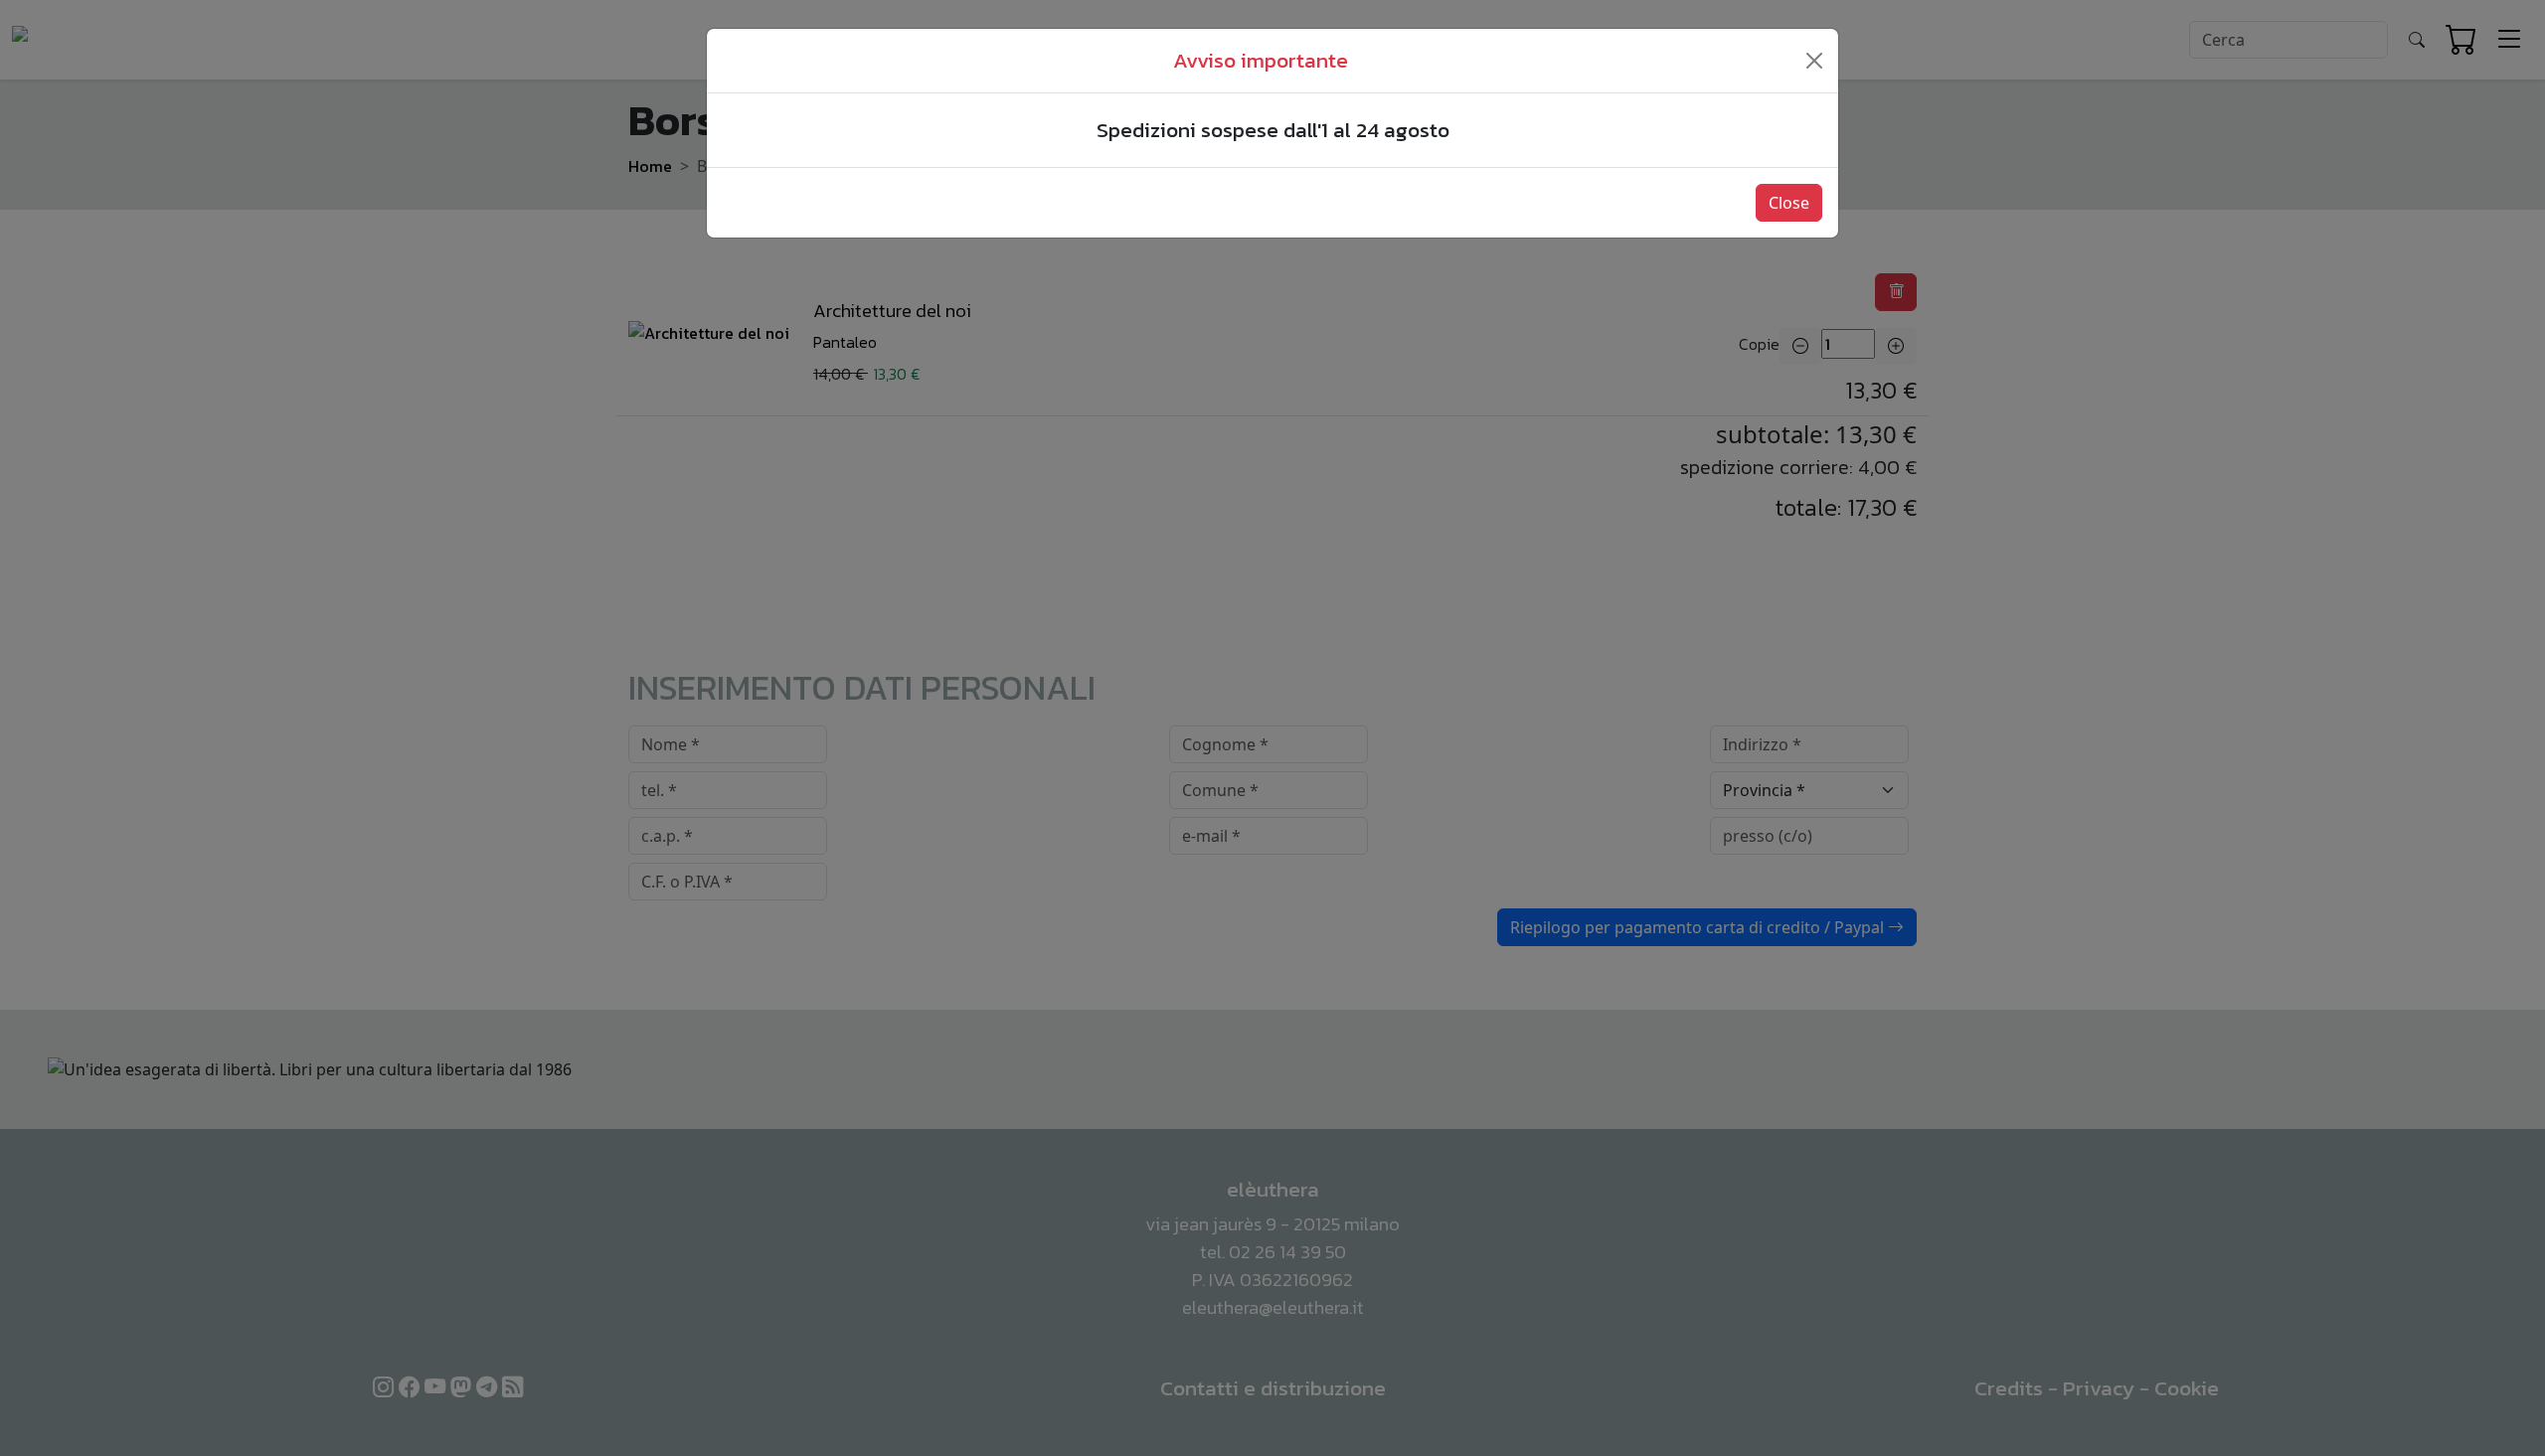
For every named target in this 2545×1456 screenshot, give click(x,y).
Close (1789, 203)
